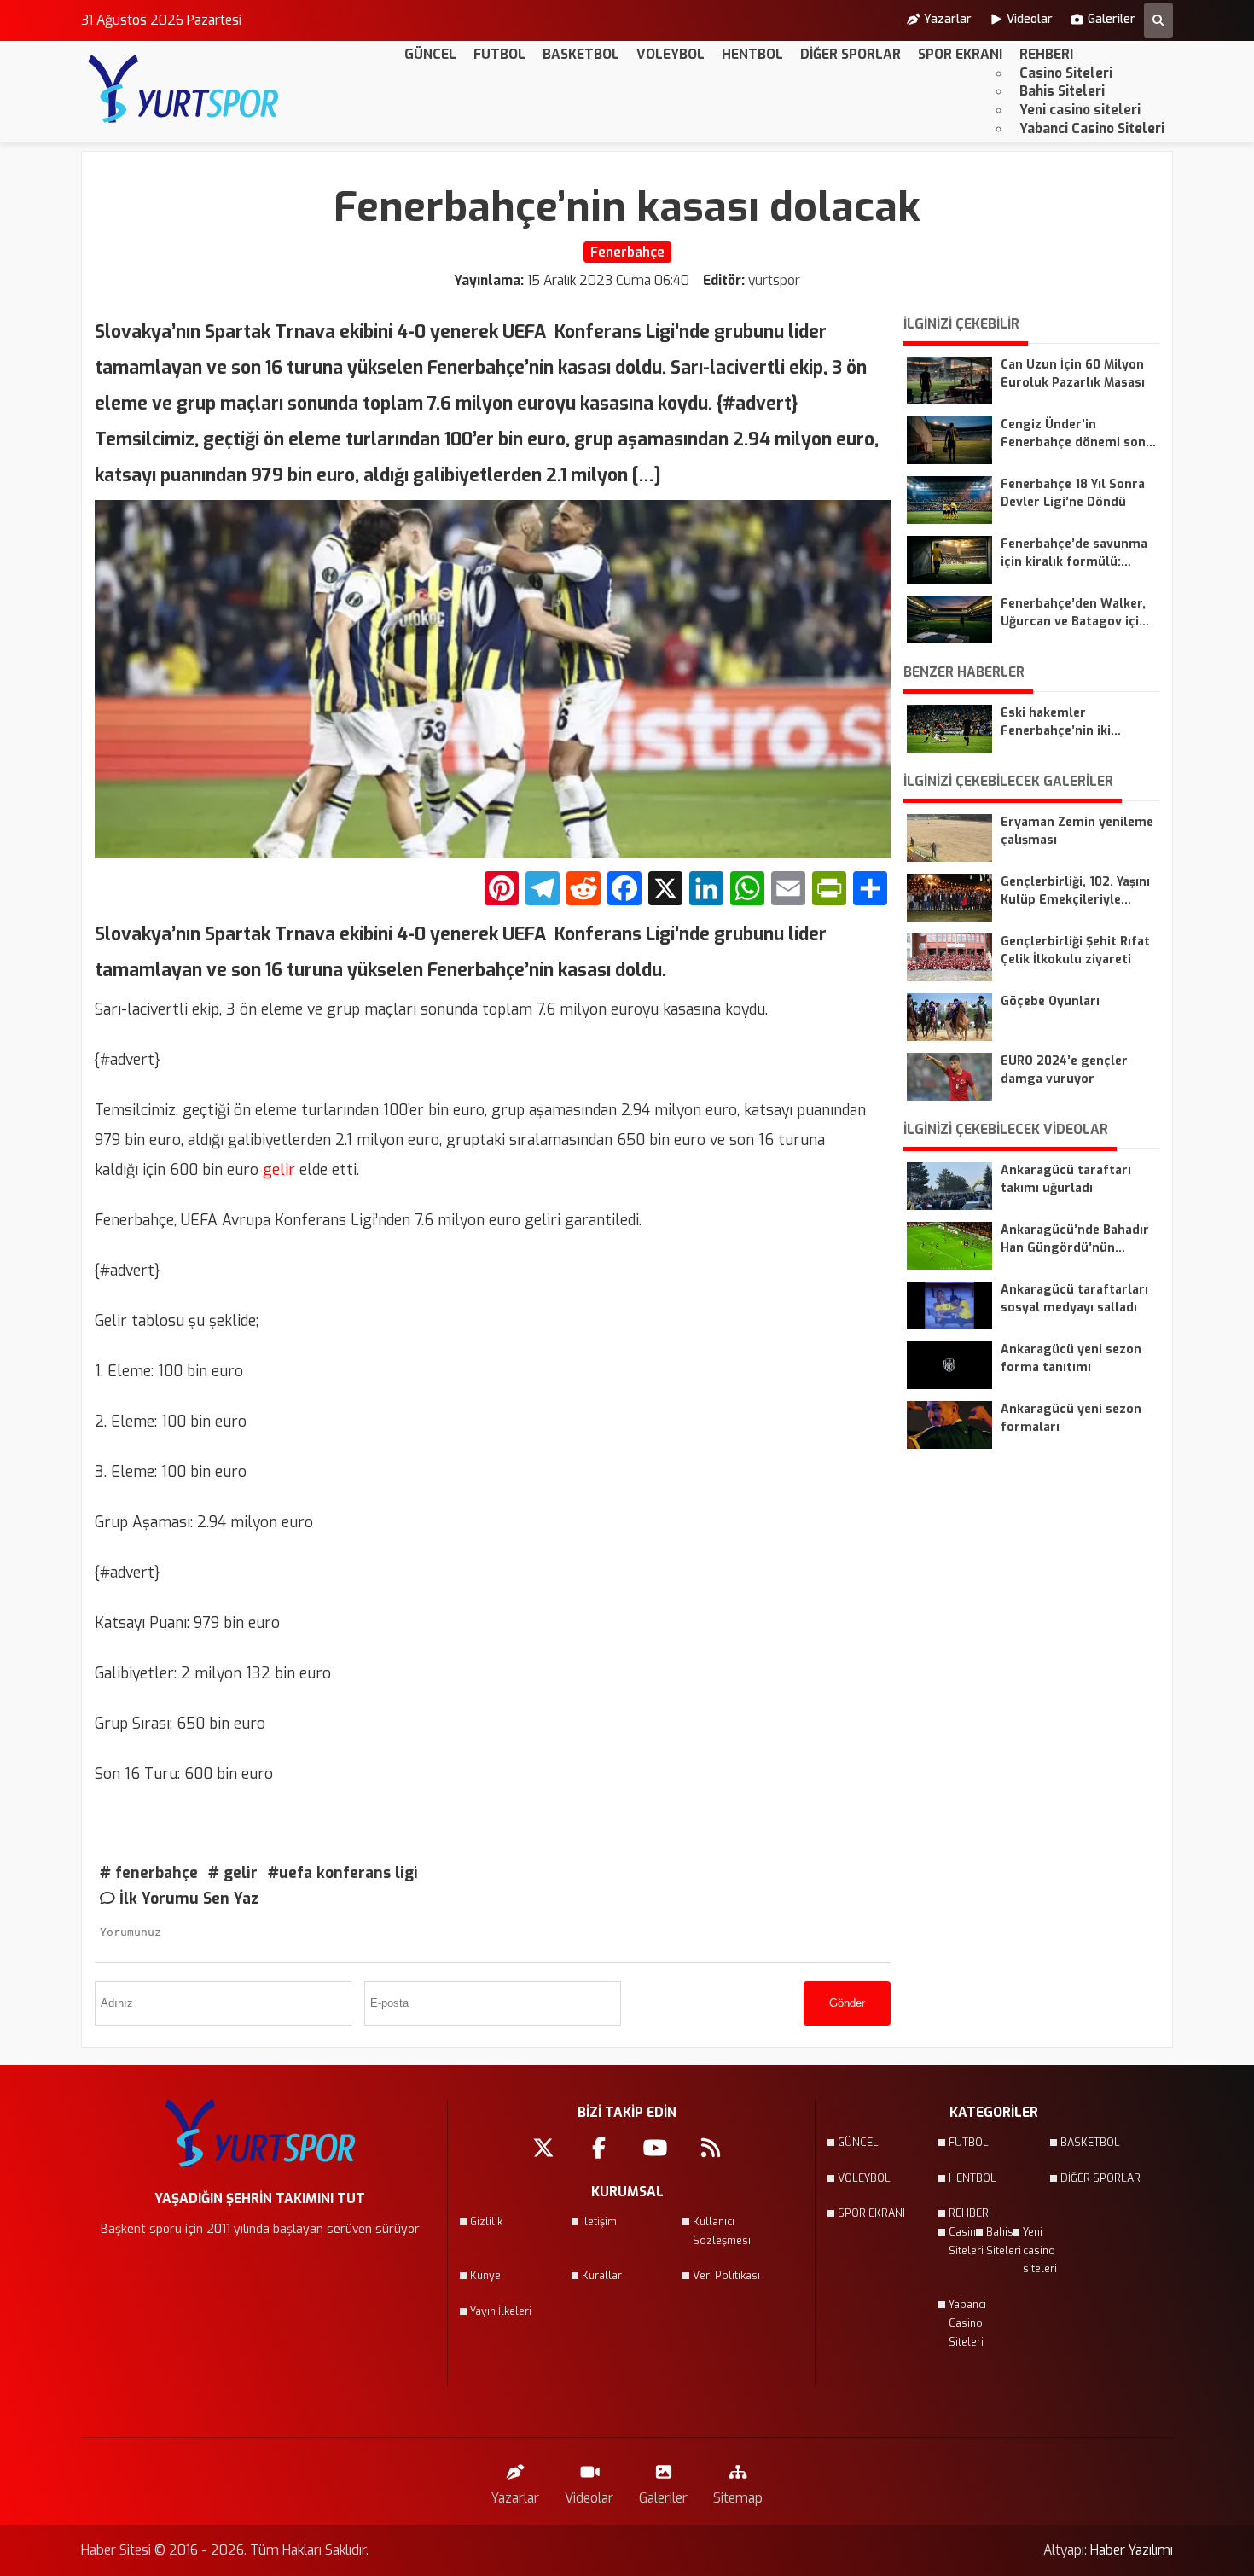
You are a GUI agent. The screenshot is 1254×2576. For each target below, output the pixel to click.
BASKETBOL (581, 54)
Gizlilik (486, 2222)
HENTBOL (752, 54)
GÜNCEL (430, 54)
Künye (485, 2276)
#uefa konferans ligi (343, 1873)
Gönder (847, 2003)
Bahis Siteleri (1062, 91)
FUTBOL (499, 54)
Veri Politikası (726, 2276)
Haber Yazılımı (1132, 2550)
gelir (277, 1170)
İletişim (599, 2222)
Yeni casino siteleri (1080, 110)
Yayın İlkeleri (501, 2311)
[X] (665, 890)
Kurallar (602, 2276)
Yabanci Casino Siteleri (1092, 128)
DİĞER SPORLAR (851, 54)
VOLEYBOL (671, 54)
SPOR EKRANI (960, 54)
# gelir (233, 1873)
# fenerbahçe (149, 1873)
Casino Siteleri (1066, 73)
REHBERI (1046, 54)
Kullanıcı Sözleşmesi (722, 2231)
